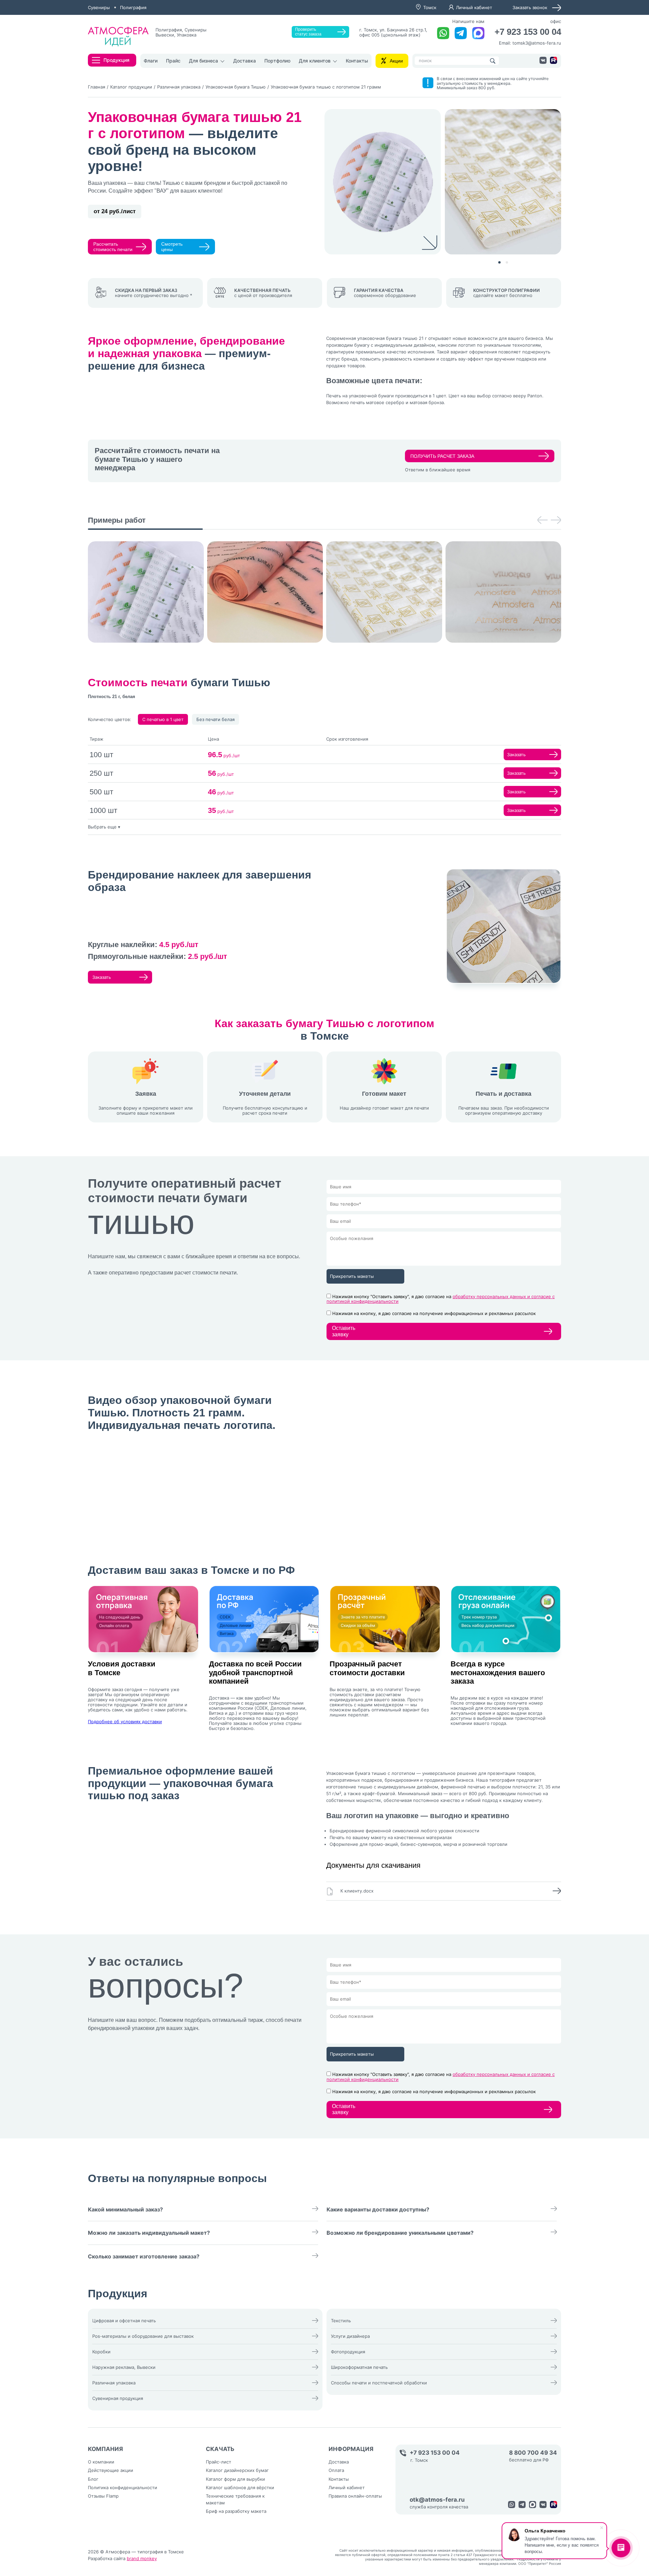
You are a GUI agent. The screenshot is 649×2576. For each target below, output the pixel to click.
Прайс (173, 61)
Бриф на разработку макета (236, 2511)
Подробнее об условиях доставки (125, 1722)
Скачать (220, 2449)
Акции (396, 61)
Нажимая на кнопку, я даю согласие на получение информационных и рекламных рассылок (434, 1313)
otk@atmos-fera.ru (437, 2500)
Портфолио (277, 61)
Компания (105, 2449)
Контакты (357, 61)
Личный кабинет (474, 7)
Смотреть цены (172, 247)
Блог (93, 2479)
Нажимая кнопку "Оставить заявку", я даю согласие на (441, 1299)
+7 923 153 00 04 (528, 32)
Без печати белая (215, 719)
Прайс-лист (219, 2462)
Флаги (151, 61)
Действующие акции (111, 2470)
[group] (146, 592)
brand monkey (142, 2558)
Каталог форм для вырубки (235, 2479)
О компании (101, 2462)
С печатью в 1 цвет (163, 719)
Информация (351, 2449)
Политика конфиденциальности (123, 2487)
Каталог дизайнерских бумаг (237, 2470)
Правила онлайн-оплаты (355, 2496)
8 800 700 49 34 (533, 2453)
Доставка (245, 61)
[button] (499, 262)
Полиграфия (133, 7)
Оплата (336, 2470)
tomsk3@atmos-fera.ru (537, 43)
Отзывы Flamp (103, 2496)
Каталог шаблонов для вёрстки (240, 2487)
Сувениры (99, 7)
